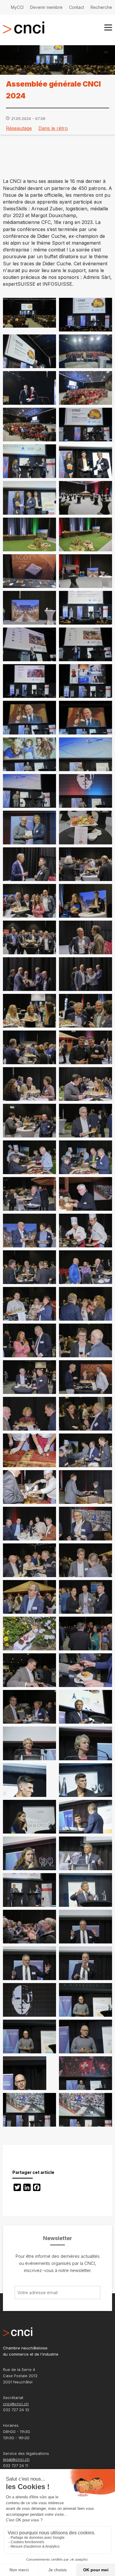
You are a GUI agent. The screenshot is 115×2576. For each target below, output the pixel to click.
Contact (77, 7)
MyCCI (17, 7)
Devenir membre (46, 7)
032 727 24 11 (15, 2466)
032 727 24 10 (16, 2410)
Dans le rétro (53, 128)
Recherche (101, 7)
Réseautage (19, 128)
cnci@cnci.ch (16, 2404)
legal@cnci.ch (16, 2459)
